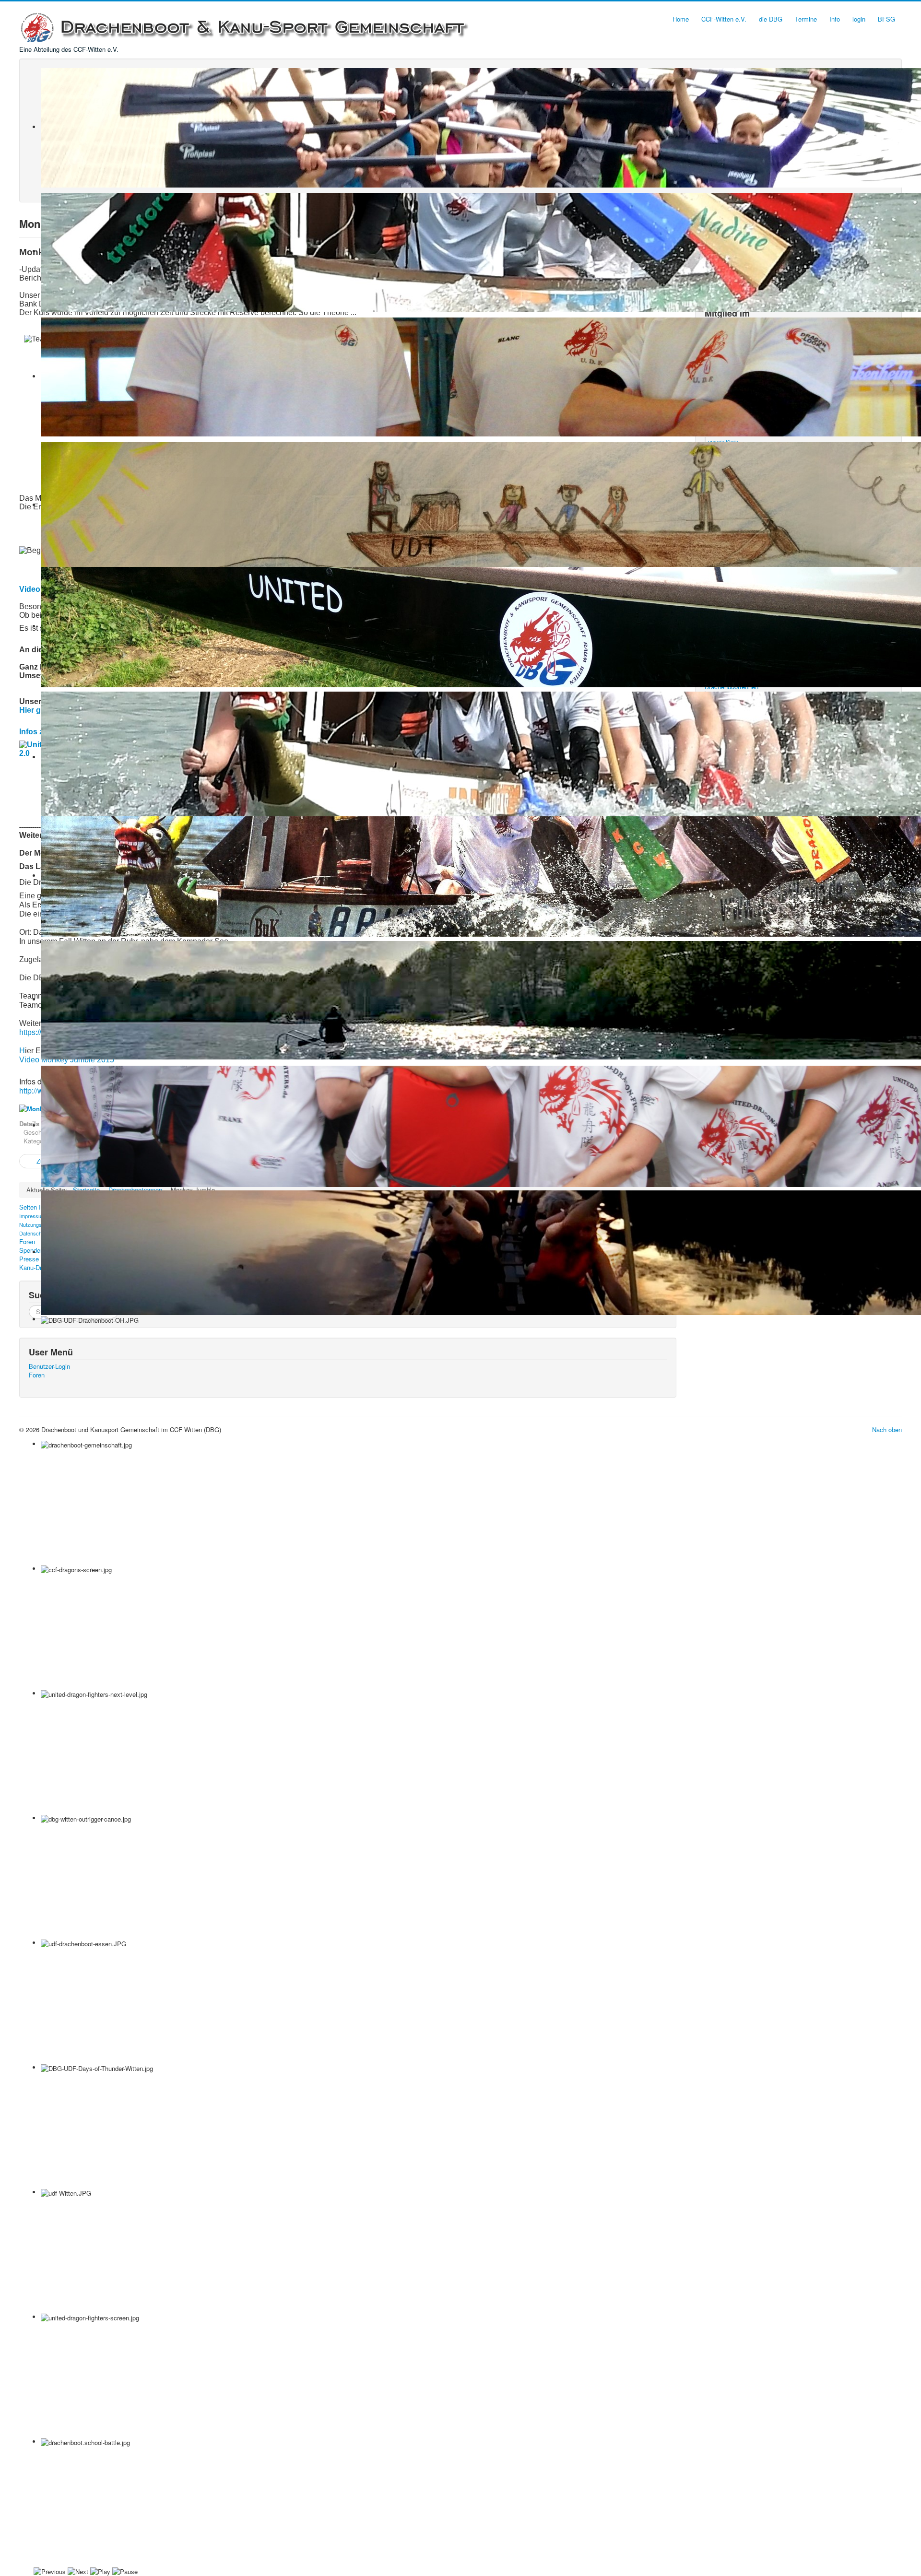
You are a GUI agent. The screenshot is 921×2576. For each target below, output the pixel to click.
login (859, 19)
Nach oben (887, 1429)
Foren (37, 1375)
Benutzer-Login (49, 1366)
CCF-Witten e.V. (724, 19)
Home (681, 19)
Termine (806, 19)
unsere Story (723, 441)
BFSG (886, 19)
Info (835, 19)
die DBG (771, 19)
